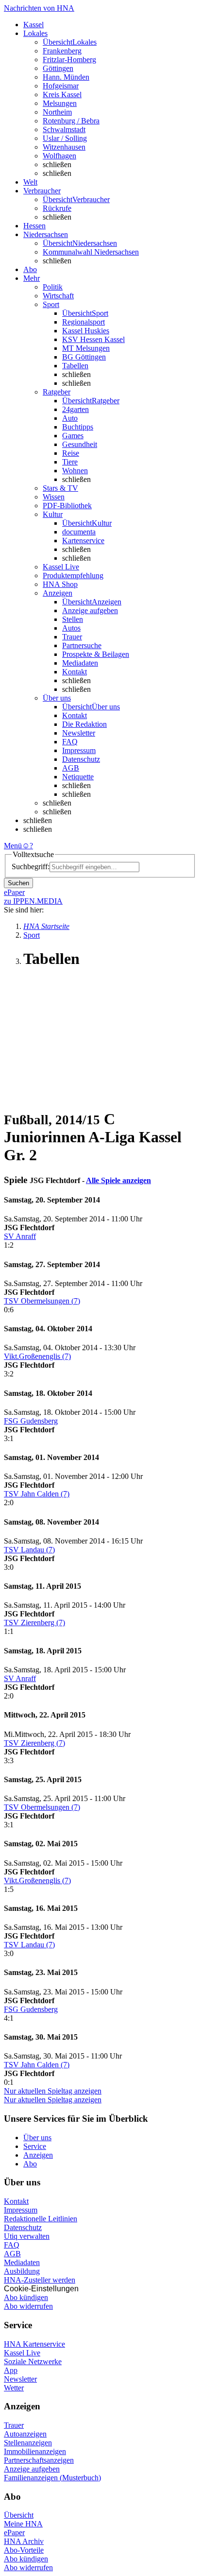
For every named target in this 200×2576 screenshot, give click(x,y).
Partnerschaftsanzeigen (39, 2460)
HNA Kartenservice (34, 2344)
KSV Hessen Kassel (93, 339)
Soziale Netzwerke (33, 2361)
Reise (71, 453)
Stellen (73, 619)
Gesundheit (80, 444)
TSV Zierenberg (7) (34, 1623)
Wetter (14, 2388)
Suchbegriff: (31, 867)
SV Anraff (20, 1236)
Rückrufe (57, 208)
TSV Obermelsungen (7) (42, 1301)
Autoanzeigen (25, 2434)
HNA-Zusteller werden (40, 2280)
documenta (79, 532)
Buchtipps (78, 427)
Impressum (79, 750)
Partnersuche (82, 645)
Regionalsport (83, 322)
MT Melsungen (86, 348)
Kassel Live (22, 2353)
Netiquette (78, 777)
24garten (75, 409)
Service (35, 2146)
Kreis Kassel (62, 94)
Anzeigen (38, 2155)
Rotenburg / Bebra (71, 121)
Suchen (18, 883)
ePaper (14, 2533)
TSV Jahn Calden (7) (37, 1494)
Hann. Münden (66, 77)
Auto (70, 418)
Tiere (70, 462)
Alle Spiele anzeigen (118, 1180)
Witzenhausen (64, 147)
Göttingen (58, 68)
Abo (30, 2164)
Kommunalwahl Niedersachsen (91, 252)
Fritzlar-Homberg (69, 60)
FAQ (70, 742)
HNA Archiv (24, 2541)
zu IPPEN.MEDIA (33, 901)
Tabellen (75, 366)
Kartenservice (83, 541)
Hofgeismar (61, 86)
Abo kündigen (26, 2297)
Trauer (72, 637)
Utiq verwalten (27, 2236)
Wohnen (75, 471)
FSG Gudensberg (31, 1421)
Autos (71, 628)
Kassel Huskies (86, 331)
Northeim (57, 112)
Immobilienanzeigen (35, 2451)
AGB (71, 768)
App (11, 2370)
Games (73, 436)
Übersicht (19, 2515)
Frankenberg (62, 51)
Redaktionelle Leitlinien (41, 2219)
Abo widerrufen (28, 2306)
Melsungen (60, 103)
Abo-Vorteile (24, 2550)
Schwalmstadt (64, 129)
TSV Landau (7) (29, 1550)
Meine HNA (23, 2524)
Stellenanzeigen (28, 2443)
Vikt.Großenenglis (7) (37, 1356)
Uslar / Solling (65, 138)
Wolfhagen (59, 156)
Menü (13, 846)
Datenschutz (81, 759)
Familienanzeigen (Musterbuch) (52, 2478)
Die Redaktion (84, 724)
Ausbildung (22, 2271)
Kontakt (75, 672)
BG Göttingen (84, 357)
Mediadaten (80, 663)
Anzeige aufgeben (90, 610)
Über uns (37, 2138)
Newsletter (79, 733)
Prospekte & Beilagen (96, 654)
